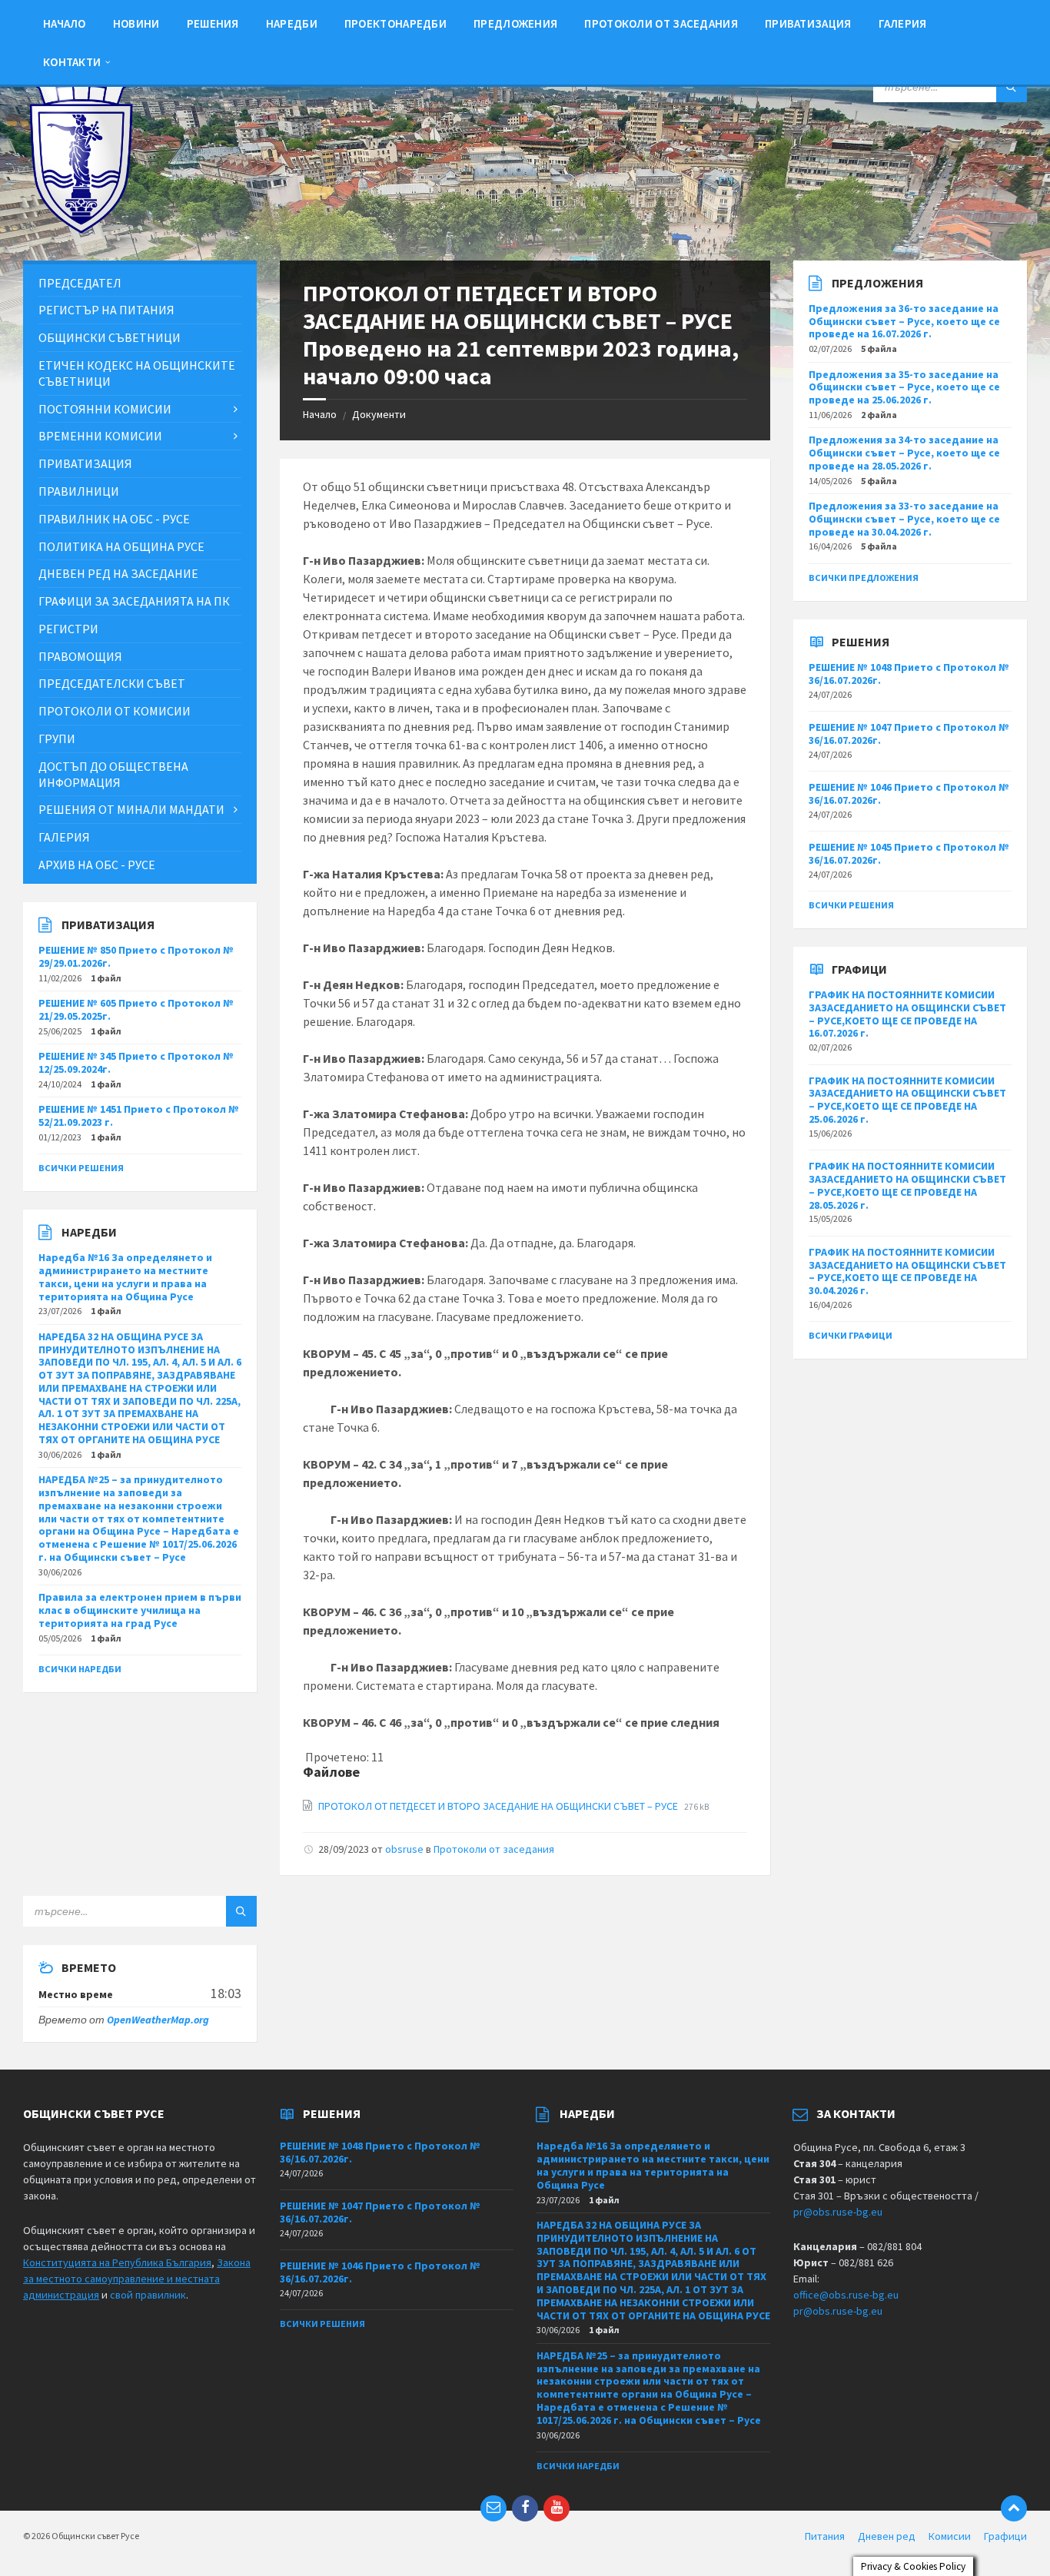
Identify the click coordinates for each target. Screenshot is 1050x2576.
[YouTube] (557, 2508)
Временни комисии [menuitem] (100, 436)
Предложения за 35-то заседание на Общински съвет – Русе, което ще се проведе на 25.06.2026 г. (904, 387)
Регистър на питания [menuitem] (106, 310)
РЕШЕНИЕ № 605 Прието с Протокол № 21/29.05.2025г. (136, 1009)
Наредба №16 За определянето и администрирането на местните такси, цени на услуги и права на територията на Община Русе (125, 1276)
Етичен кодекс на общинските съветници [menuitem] (137, 373)
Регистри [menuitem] (68, 629)
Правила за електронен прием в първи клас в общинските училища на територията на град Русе (140, 1610)
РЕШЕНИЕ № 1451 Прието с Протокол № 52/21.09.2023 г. (139, 1115)
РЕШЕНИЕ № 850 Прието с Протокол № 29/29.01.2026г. (136, 956)
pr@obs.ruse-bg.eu (838, 2212)
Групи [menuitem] (57, 739)
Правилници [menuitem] (79, 491)
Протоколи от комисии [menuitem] (115, 711)
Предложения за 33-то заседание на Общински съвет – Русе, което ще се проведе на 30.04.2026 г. (904, 519)
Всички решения (81, 1168)
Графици (1005, 2536)
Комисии (950, 2536)
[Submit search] (1012, 87)
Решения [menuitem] (213, 23)
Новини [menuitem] (136, 23)
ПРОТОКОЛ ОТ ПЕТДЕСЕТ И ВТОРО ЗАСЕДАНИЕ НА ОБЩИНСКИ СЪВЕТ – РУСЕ (499, 1806)
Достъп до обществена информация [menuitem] (113, 774)
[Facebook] (525, 2508)
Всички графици (851, 1335)
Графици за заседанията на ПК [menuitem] (134, 601)
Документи (379, 414)
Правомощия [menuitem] (80, 656)
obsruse (404, 1849)
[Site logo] (81, 230)
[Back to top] (1014, 2508)
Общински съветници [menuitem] (110, 337)
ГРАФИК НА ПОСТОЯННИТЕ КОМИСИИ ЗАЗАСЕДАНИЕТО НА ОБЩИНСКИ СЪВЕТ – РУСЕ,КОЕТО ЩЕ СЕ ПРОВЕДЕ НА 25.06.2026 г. (907, 1100)
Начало (320, 414)
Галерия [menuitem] (903, 23)
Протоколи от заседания (494, 1849)
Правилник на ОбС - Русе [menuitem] (114, 519)
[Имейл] (493, 2508)
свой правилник (148, 2295)
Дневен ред (887, 2536)
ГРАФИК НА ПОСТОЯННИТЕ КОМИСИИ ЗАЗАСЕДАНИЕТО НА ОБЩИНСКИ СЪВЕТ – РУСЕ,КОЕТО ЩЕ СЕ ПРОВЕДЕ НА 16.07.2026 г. (907, 1014)
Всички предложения (864, 578)
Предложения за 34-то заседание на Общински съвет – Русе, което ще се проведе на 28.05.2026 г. (904, 453)
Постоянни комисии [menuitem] (105, 409)
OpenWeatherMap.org (158, 2020)
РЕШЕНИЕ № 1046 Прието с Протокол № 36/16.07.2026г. (909, 793)
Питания (825, 2536)
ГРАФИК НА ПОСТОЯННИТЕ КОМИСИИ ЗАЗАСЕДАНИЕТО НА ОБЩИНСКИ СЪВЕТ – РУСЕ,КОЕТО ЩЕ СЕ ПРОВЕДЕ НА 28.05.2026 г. (907, 1185)
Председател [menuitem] (80, 283)
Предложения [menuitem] (515, 23)
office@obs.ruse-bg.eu (846, 2295)
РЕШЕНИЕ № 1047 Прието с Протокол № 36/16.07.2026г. (909, 734)
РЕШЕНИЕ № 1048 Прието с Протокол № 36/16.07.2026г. (909, 674)
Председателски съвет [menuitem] (112, 683)
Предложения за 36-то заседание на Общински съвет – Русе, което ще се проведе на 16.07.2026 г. (904, 321)
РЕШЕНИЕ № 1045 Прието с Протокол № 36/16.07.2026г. (909, 853)
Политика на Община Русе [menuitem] (121, 546)
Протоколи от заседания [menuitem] (661, 23)
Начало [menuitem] (65, 23)
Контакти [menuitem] (72, 62)
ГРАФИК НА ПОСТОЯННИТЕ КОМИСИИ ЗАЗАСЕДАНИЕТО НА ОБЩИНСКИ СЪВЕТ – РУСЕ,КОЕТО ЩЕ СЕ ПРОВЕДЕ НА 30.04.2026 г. (907, 1271)
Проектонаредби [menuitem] (395, 23)
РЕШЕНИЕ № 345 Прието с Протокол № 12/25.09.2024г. (136, 1062)
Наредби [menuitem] (292, 23)
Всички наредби (80, 1669)
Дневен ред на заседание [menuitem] (118, 573)
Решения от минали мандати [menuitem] (131, 809)
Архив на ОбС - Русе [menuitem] (97, 865)
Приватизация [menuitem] (808, 23)
